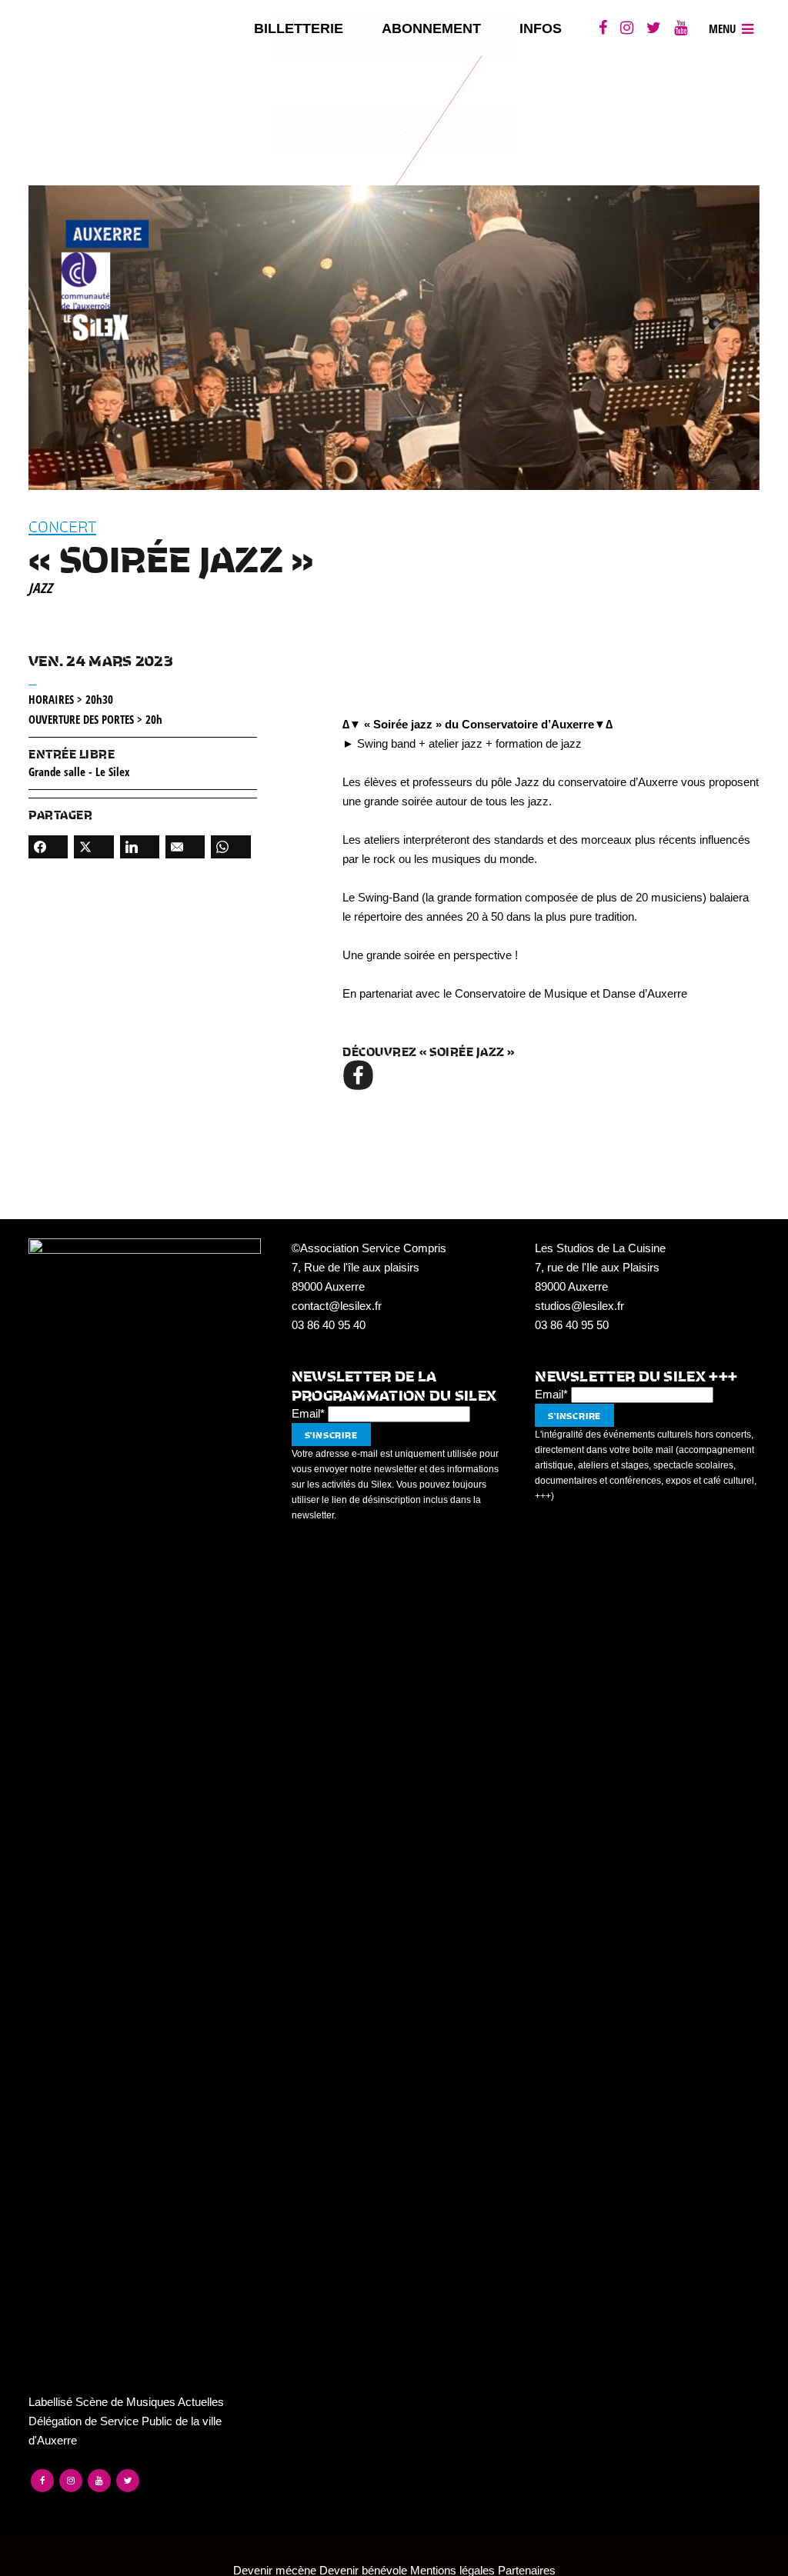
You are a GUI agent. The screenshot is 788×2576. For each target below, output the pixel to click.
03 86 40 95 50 (572, 1325)
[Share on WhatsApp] (230, 847)
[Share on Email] (185, 847)
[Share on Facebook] (48, 847)
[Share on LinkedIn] (140, 847)
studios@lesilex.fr (579, 1306)
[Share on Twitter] (93, 847)
